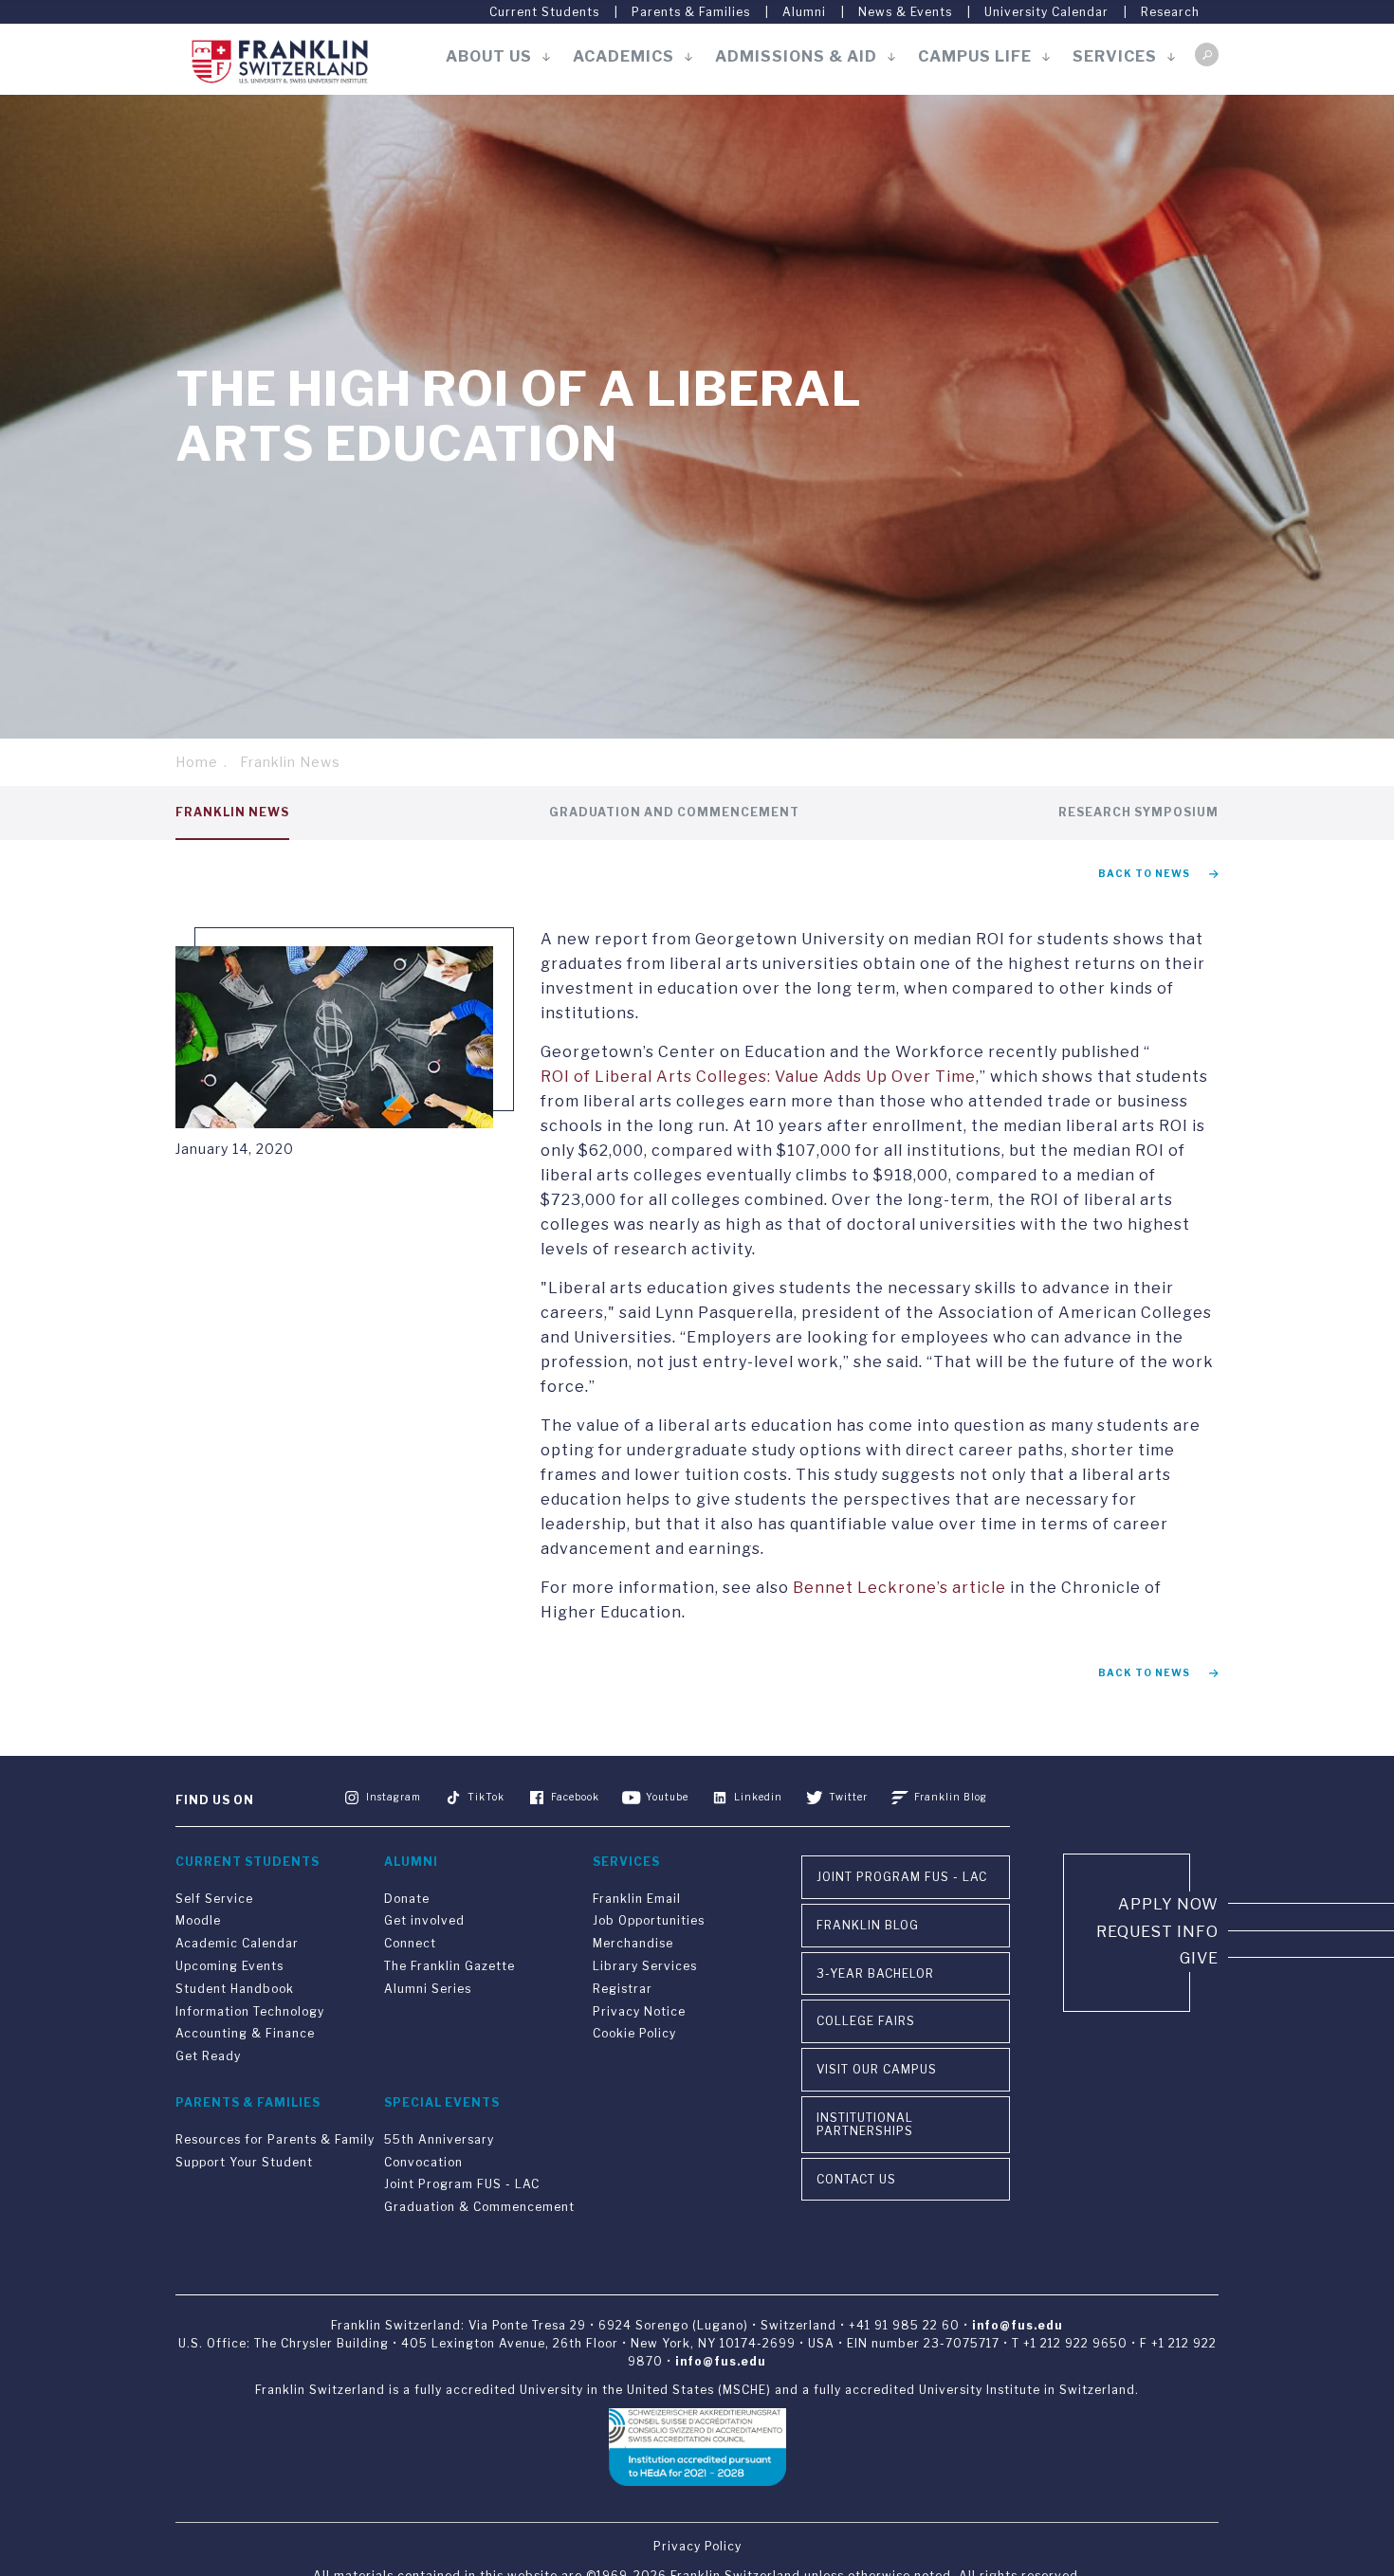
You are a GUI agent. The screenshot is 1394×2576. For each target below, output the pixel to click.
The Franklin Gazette (449, 1966)
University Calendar (1046, 12)
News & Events (905, 12)
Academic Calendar (237, 1943)
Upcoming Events (229, 1966)
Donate (407, 1899)
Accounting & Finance (245, 2033)
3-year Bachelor (875, 1973)
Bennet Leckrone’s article (899, 1588)
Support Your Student (244, 2162)
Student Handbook (235, 1989)
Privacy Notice (639, 2011)
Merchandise (633, 1943)
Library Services (645, 1966)
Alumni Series (428, 1989)
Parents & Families (691, 12)
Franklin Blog (951, 1797)
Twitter (848, 1797)
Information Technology (250, 2011)
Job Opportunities (649, 1920)
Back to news (1144, 874)
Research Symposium (1138, 812)
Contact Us (856, 2179)
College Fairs (866, 2021)
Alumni (804, 12)
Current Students (544, 12)
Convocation (423, 2162)
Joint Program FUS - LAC (462, 2184)
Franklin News (290, 762)
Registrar (623, 1989)
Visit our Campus (877, 2069)
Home (197, 762)
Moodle (198, 1920)
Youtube (667, 1797)
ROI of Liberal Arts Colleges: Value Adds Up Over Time (758, 1077)
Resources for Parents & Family (275, 2139)
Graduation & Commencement (479, 2207)
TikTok (486, 1797)
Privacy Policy (697, 2546)
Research (1170, 12)
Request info (1157, 1932)
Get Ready (208, 2056)
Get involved (424, 1920)
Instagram (394, 1797)
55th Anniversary (439, 2139)
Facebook (575, 1797)
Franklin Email (637, 1899)
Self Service (214, 1899)
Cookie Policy (634, 2033)
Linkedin (758, 1797)
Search (1207, 55)
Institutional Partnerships (865, 2124)
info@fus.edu (1018, 2325)
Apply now (1168, 1904)
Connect (410, 1943)
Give (1199, 1958)
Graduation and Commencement (674, 812)
